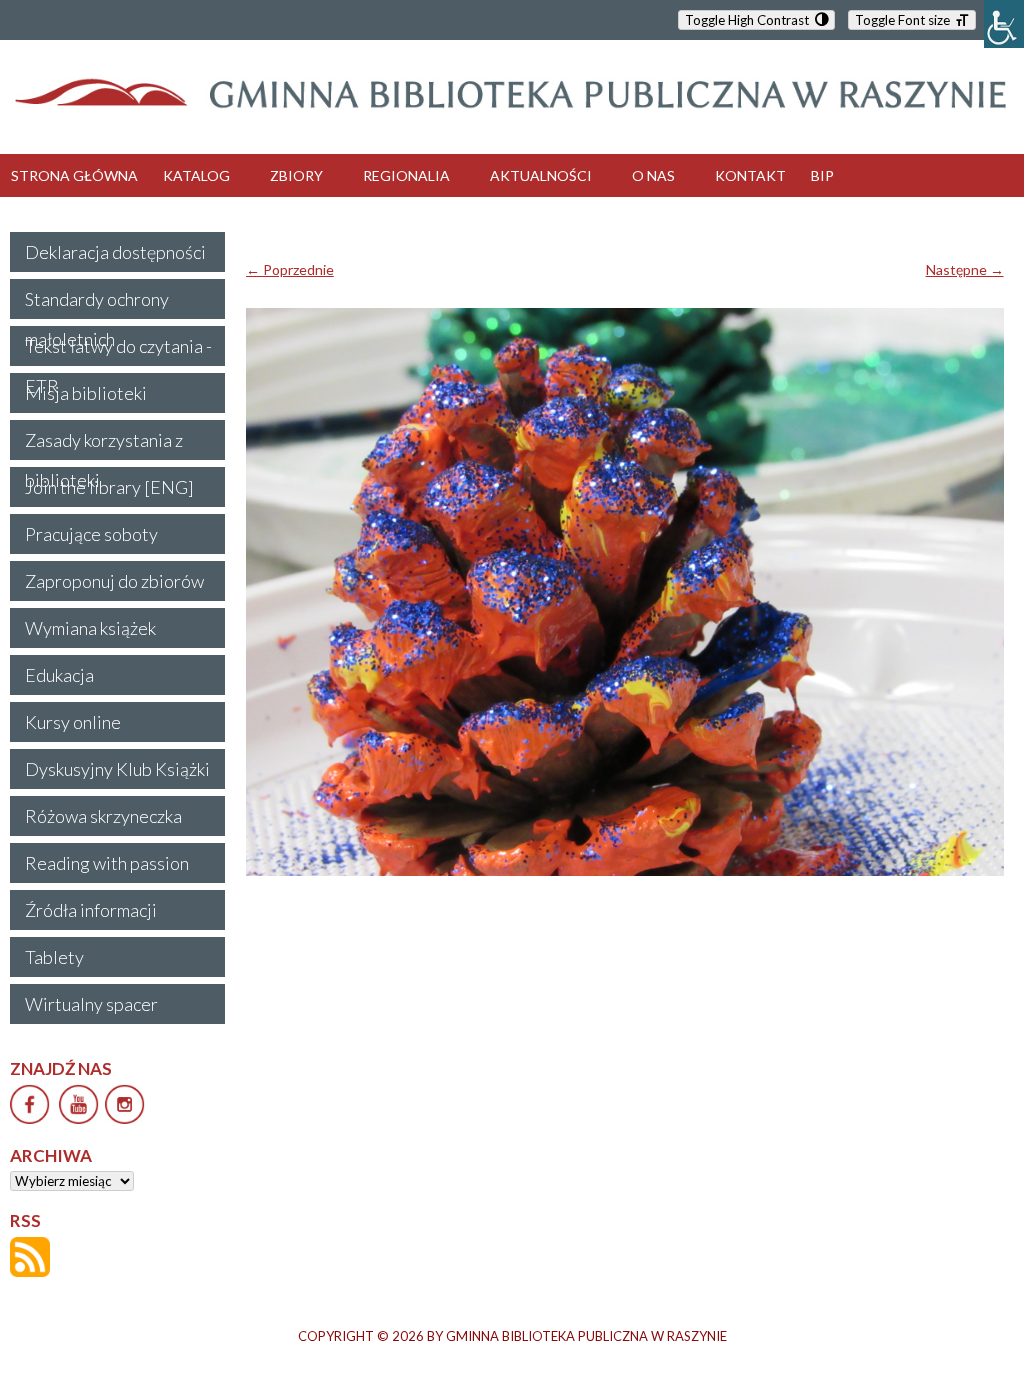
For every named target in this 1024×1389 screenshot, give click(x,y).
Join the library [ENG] (109, 487)
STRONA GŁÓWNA (74, 175)
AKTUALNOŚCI (541, 175)
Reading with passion (107, 863)
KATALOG (196, 175)
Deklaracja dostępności (115, 252)
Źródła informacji (91, 910)
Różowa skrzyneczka (103, 816)
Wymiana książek (90, 628)
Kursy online (73, 722)
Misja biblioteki (86, 393)
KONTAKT (750, 175)
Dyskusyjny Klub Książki (117, 769)
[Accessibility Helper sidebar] (1004, 24)
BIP (822, 175)
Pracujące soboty (91, 534)
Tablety (54, 957)
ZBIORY (296, 175)
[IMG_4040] (625, 592)
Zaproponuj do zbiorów (114, 581)
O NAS (653, 175)
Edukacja (59, 675)
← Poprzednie (290, 269)
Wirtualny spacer (91, 1004)
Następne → (965, 269)
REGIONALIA (406, 175)
